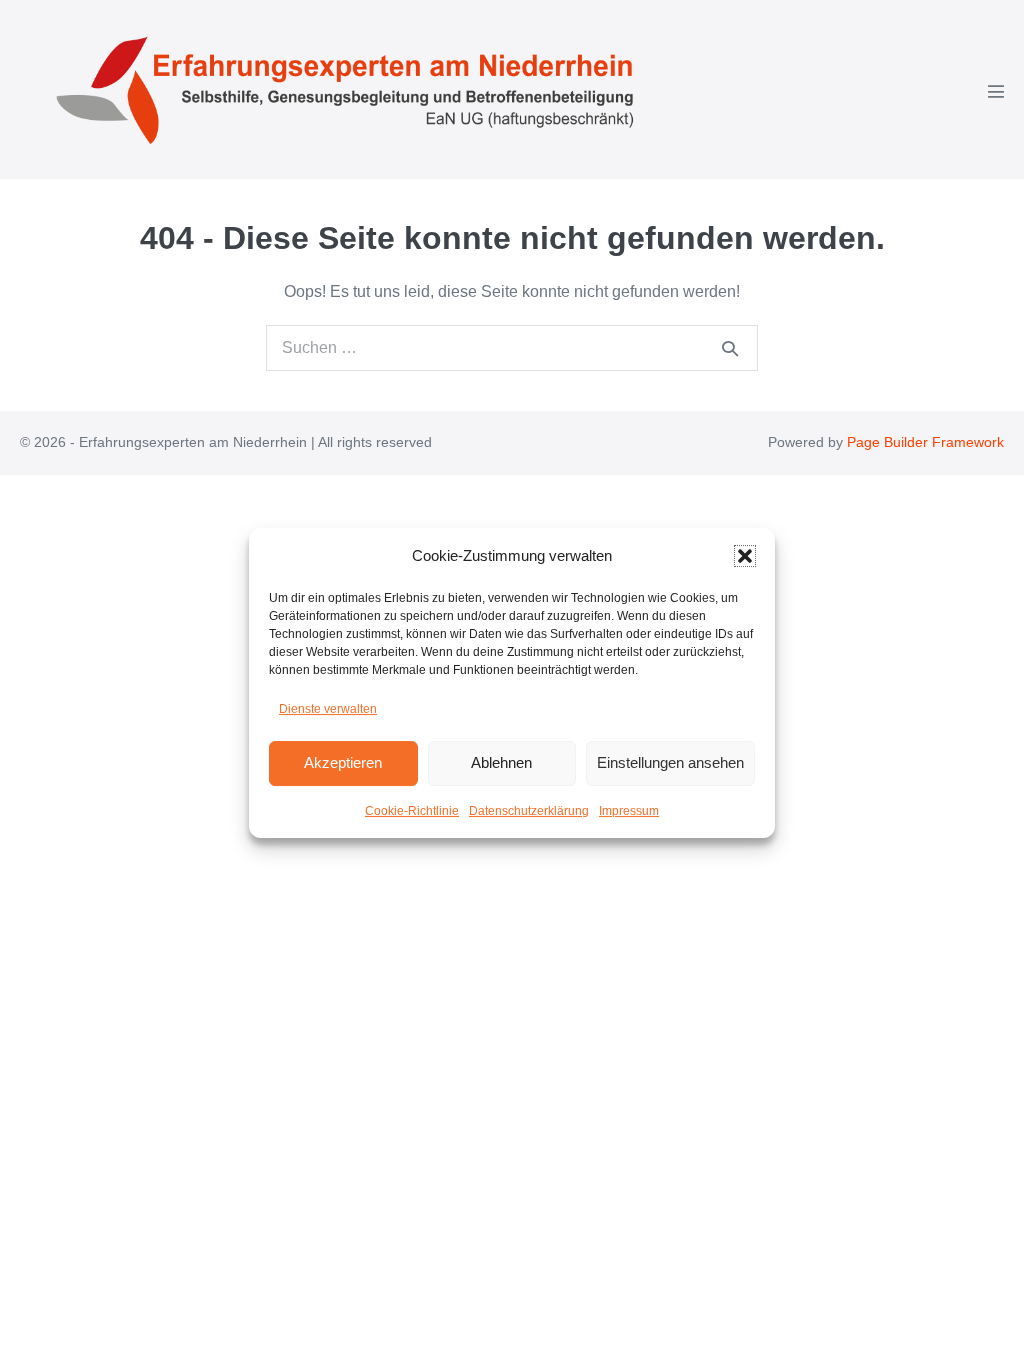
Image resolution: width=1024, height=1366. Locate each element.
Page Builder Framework (925, 442)
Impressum (629, 811)
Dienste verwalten (328, 709)
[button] (745, 556)
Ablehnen (501, 762)
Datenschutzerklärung (529, 811)
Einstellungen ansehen (670, 762)
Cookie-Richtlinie (412, 811)
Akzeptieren (343, 762)
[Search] (730, 348)
